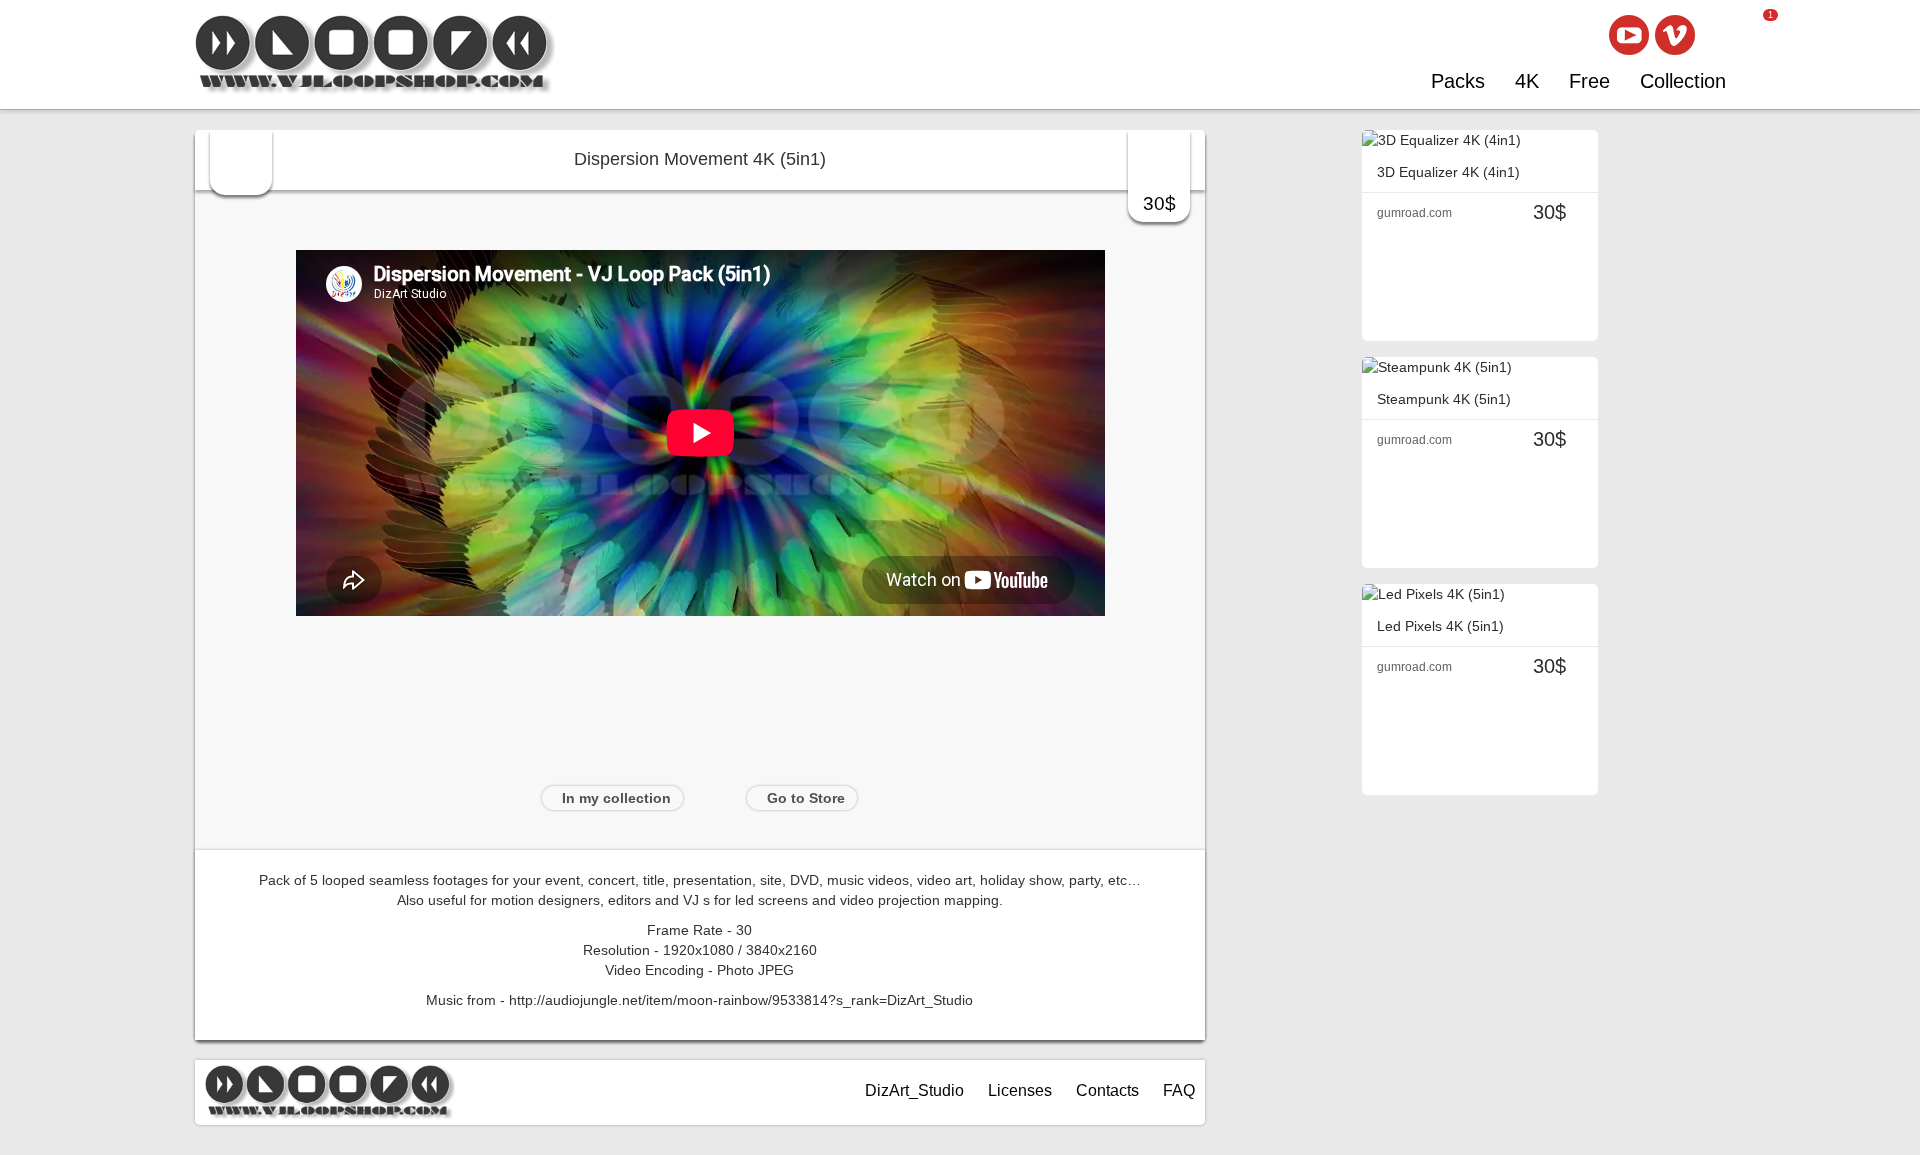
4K (1527, 81)
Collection (1683, 81)
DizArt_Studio (914, 1090)
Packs (1458, 81)
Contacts (1107, 1090)
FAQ (1179, 1090)
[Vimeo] (1675, 35)
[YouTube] (1629, 35)
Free (1589, 81)
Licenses (1020, 1090)
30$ (1159, 203)
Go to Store (806, 798)
